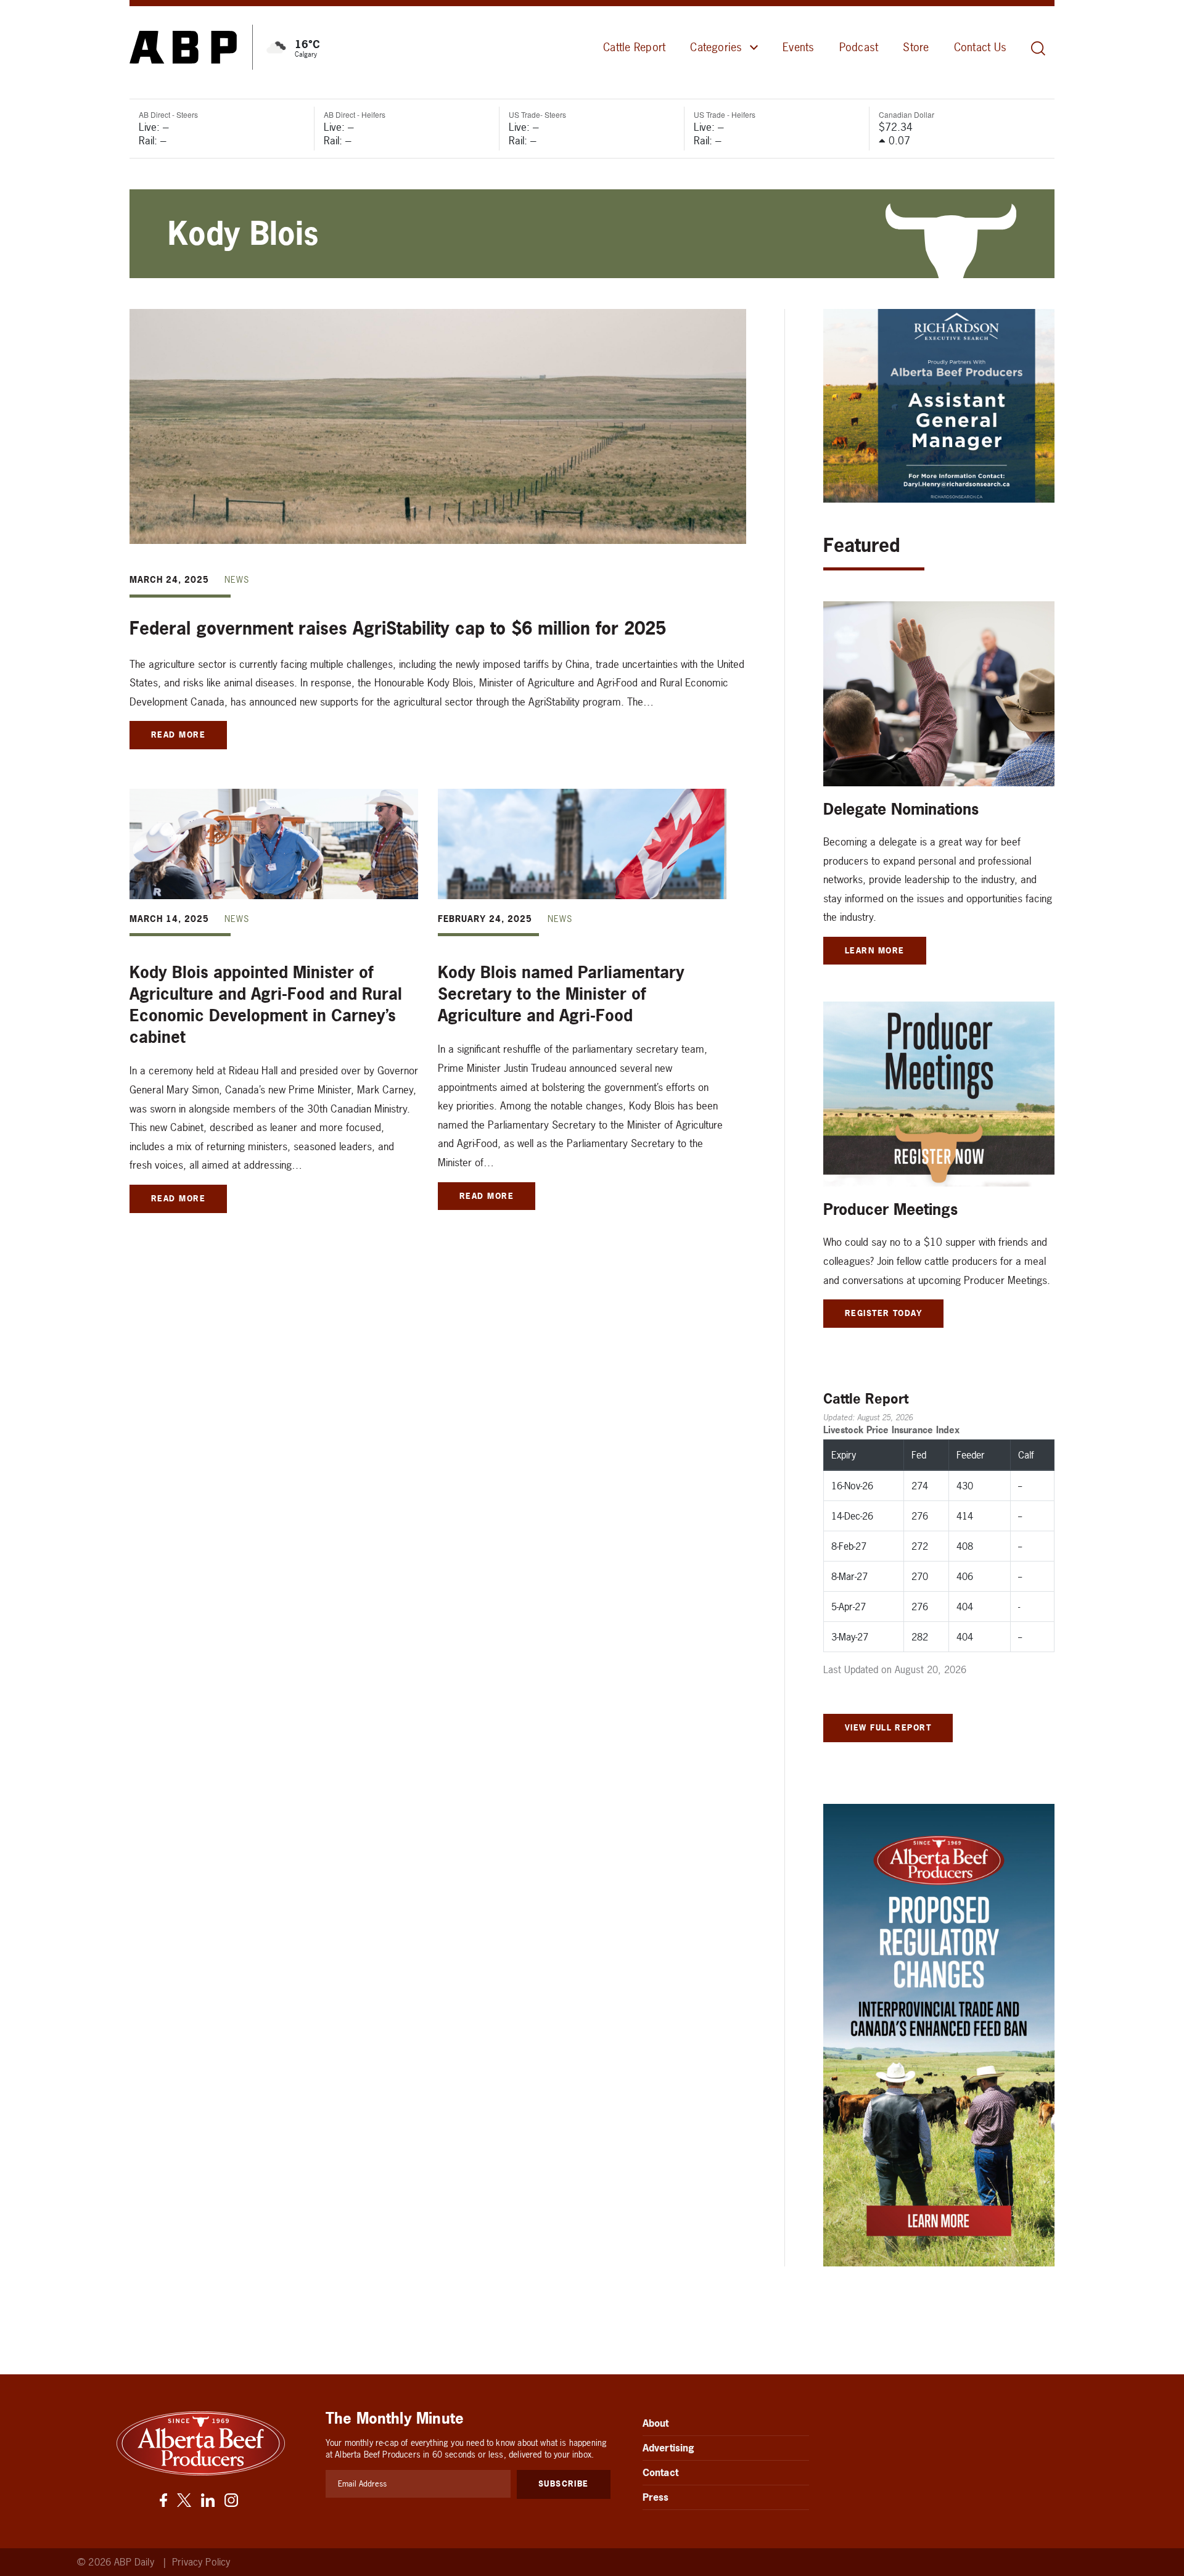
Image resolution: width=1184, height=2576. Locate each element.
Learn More (875, 950)
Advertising (669, 2448)
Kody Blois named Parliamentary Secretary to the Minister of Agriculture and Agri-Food (561, 994)
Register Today (883, 1313)
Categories (716, 47)
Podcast (859, 47)
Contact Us (980, 47)
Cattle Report (634, 47)
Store (916, 47)
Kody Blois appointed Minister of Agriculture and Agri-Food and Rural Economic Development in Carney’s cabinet (266, 1005)
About (656, 2423)
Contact (660, 2472)
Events (798, 47)
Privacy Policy (201, 2562)
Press (656, 2497)
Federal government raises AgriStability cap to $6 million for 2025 (398, 628)
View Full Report (888, 1727)
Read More (178, 735)
